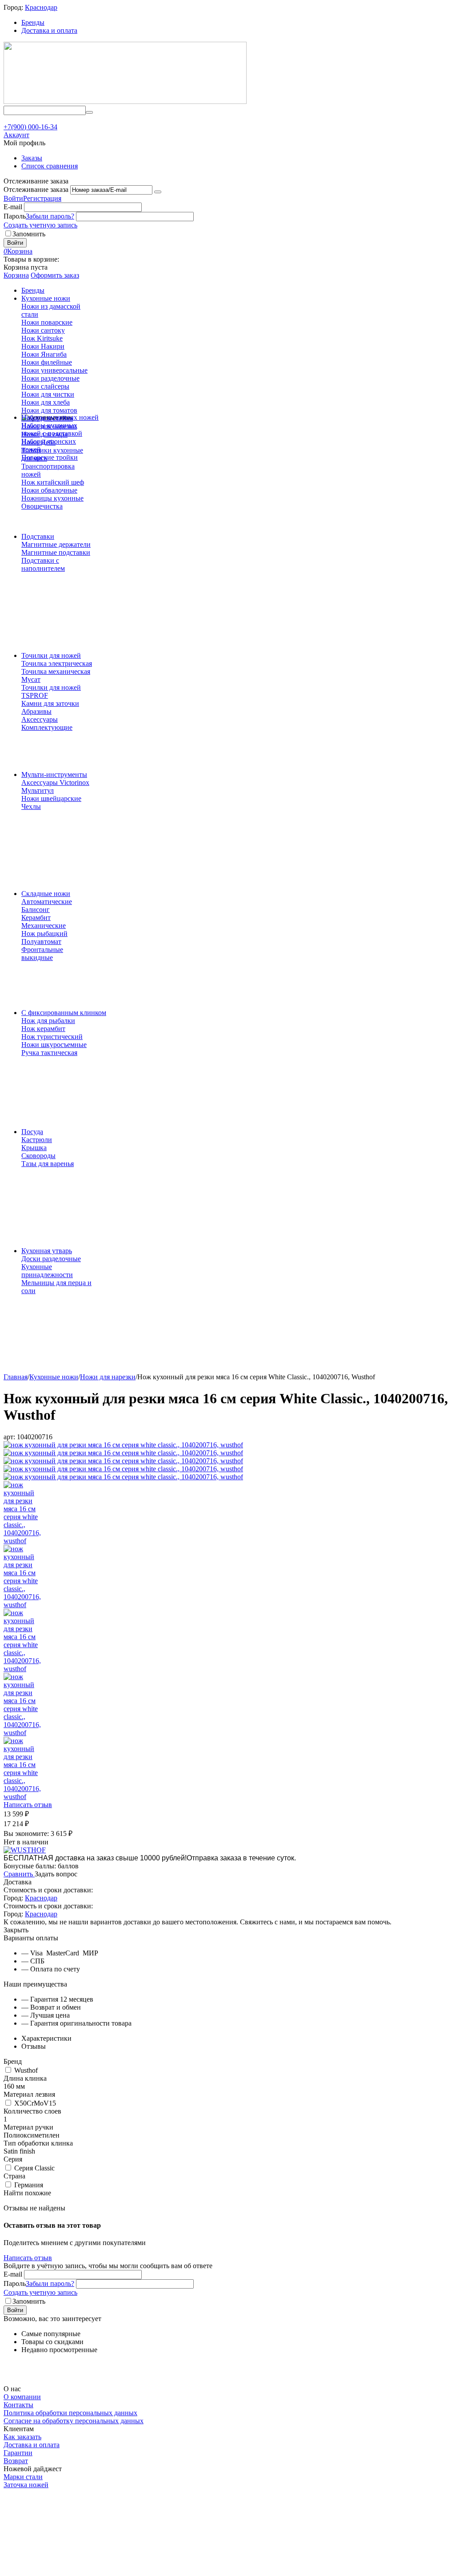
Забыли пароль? (50, 216)
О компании (22, 2397)
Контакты (18, 2405)
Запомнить (29, 234)
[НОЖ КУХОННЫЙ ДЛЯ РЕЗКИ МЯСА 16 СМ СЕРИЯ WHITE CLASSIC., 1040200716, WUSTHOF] (123, 1445)
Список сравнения (50, 166)
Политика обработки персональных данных (70, 2413)
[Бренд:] (25, 1850)
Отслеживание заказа (36, 189)
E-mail (13, 207)
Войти (13, 198)
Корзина (16, 275)
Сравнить (19, 1874)
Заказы (32, 158)
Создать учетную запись (40, 225)
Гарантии (18, 2453)
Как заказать (22, 2437)
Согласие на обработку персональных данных (74, 2421)
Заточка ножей (26, 2485)
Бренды (33, 22)
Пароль (15, 216)
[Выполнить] (158, 192)
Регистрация (42, 198)
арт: (9, 1437)
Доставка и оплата (49, 30)
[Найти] (89, 112)
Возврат (16, 2461)
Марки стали (23, 2477)
